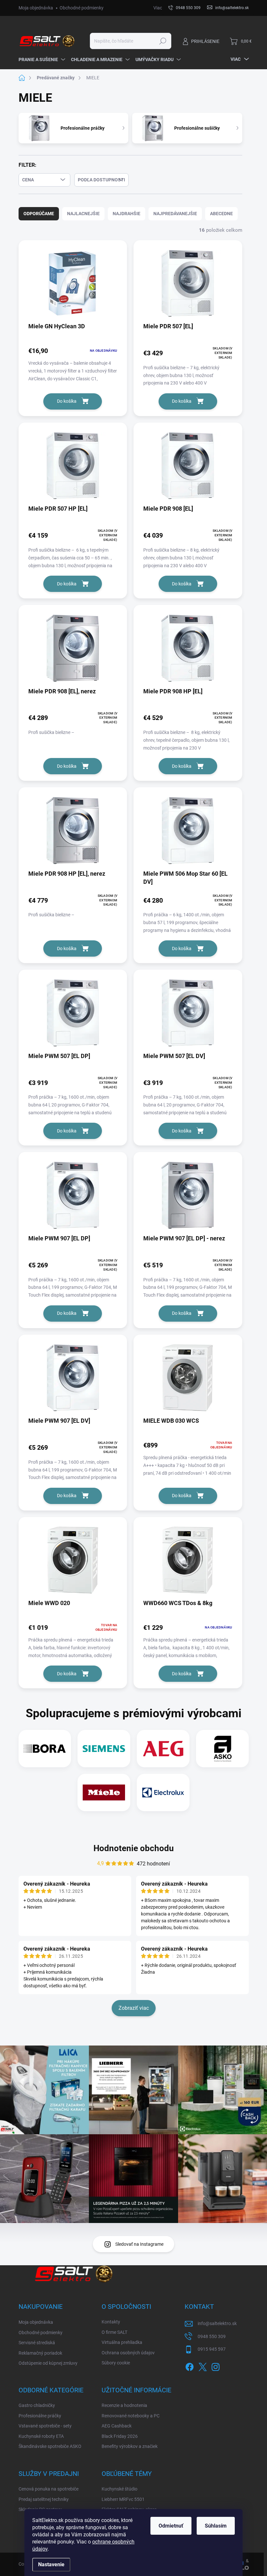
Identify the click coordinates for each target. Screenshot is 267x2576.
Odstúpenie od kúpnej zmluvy (48, 2363)
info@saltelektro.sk (217, 2323)
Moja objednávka (36, 8)
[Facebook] (190, 2366)
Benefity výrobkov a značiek (130, 2446)
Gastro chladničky (37, 2405)
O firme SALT (114, 2332)
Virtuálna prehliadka (122, 2342)
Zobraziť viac (134, 2008)
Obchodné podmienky (82, 8)
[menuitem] (42, 59)
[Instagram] (216, 2366)
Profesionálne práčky (40, 2416)
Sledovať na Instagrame (139, 2244)
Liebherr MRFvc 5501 (123, 2499)
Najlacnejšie (83, 214)
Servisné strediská (37, 2343)
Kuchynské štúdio (119, 2489)
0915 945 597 (212, 2349)
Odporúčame (39, 214)
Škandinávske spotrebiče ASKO (50, 2446)
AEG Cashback (117, 2426)
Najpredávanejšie (175, 214)
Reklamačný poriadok (40, 2353)
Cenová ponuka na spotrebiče (49, 2489)
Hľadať (163, 41)
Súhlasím (216, 2526)
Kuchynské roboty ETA (41, 2436)
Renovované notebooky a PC (131, 2416)
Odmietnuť (171, 2526)
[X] (203, 2366)
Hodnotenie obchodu (134, 1848)
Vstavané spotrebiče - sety (45, 2426)
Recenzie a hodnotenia (124, 2405)
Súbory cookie (116, 2363)
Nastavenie (51, 2564)
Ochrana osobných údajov (128, 2353)
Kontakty (111, 2322)
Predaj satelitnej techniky (44, 2499)
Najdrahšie (126, 214)
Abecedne (221, 214)
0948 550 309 (212, 2336)
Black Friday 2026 (120, 2436)
